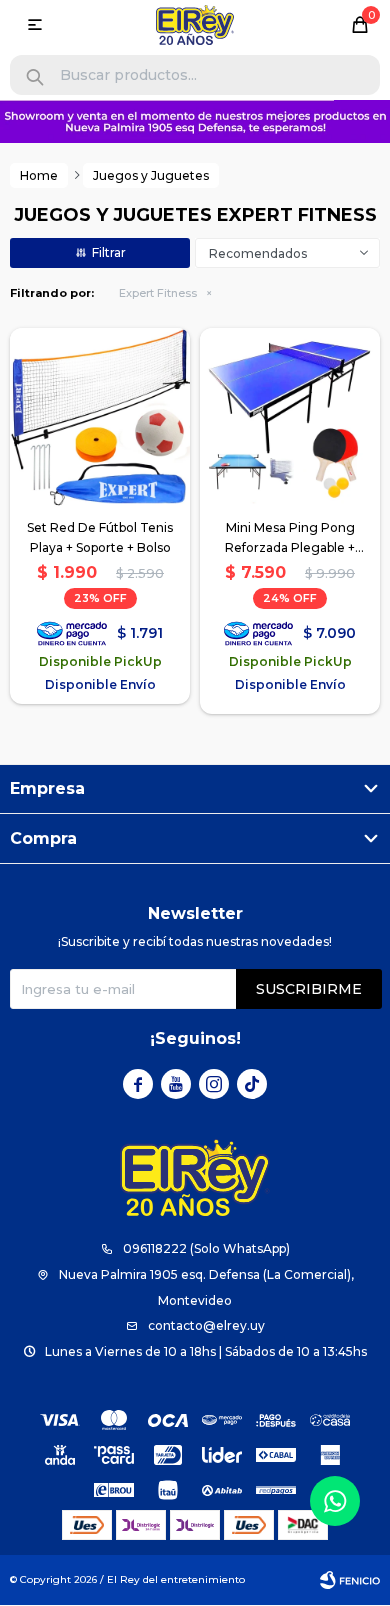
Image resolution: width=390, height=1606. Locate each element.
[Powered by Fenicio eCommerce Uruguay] (350, 1580)
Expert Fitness (158, 293)
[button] (35, 77)
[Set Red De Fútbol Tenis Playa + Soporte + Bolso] (100, 418)
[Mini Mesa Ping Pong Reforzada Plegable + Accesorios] (290, 418)
